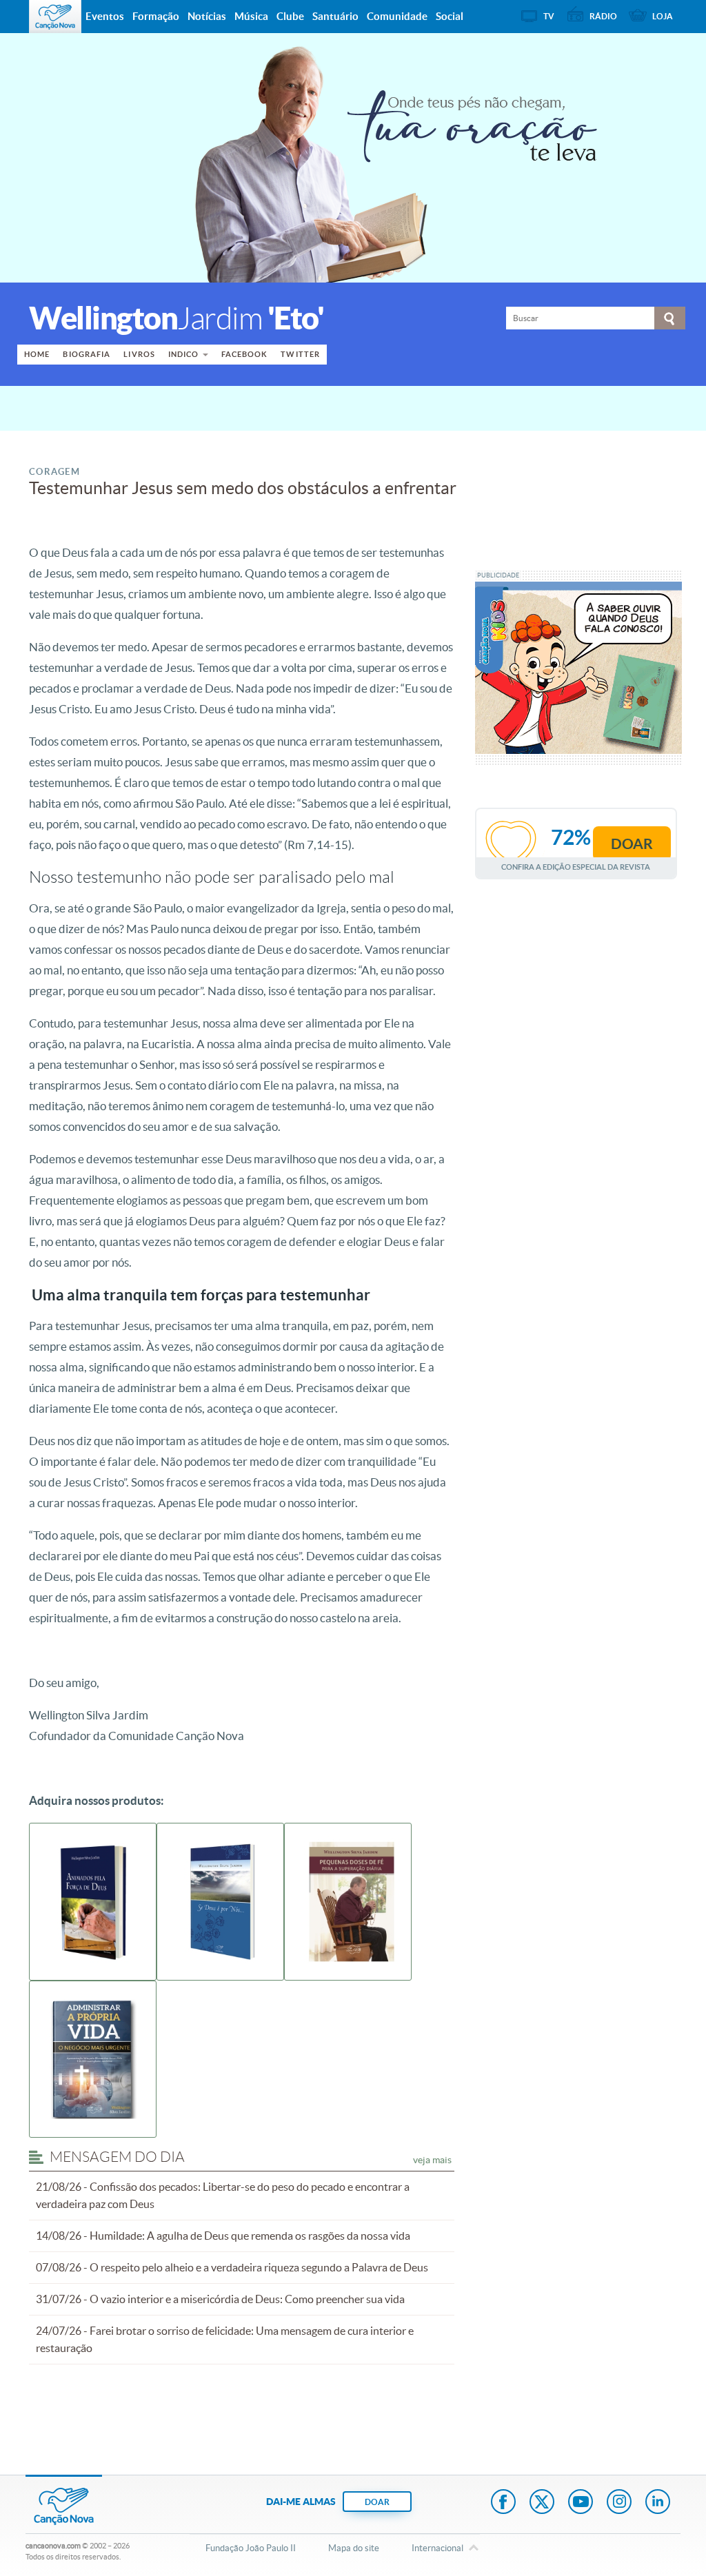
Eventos (105, 16)
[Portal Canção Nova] (55, 17)
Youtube (581, 2503)
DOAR (377, 2502)
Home (37, 354)
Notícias (207, 16)
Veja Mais (432, 2160)
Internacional (437, 2548)
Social (450, 16)
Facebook (245, 354)
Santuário (335, 16)
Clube (290, 16)
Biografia (87, 354)
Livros (139, 354)
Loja (663, 16)
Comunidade (397, 16)
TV (549, 16)
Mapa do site (354, 2548)
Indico (184, 354)
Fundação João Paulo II (251, 2548)
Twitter (300, 354)
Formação (156, 16)
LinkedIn (658, 2503)
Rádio (603, 16)
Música (251, 16)
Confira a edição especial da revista (576, 867)
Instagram (619, 2503)
